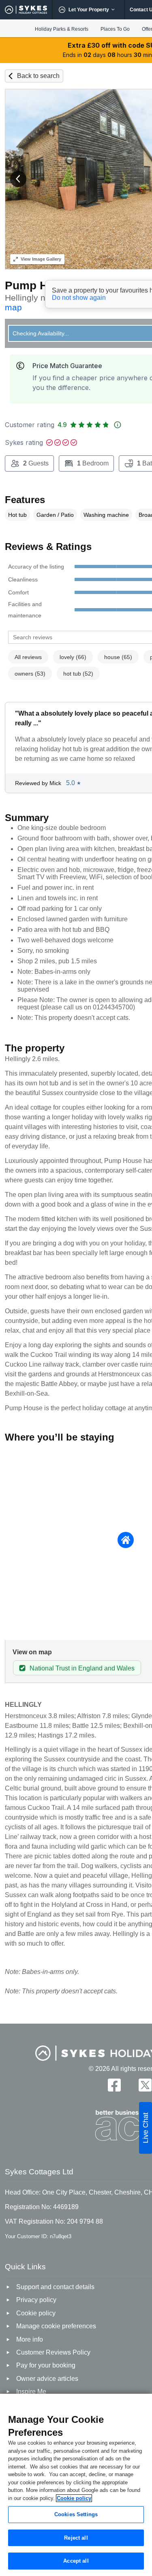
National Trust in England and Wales (82, 1668)
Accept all (76, 2561)
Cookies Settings (76, 2514)
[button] (18, 179)
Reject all (76, 2538)
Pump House (40, 285)
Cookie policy (74, 2498)
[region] (76, 2485)
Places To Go (115, 29)
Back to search (38, 76)
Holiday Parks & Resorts (62, 29)
